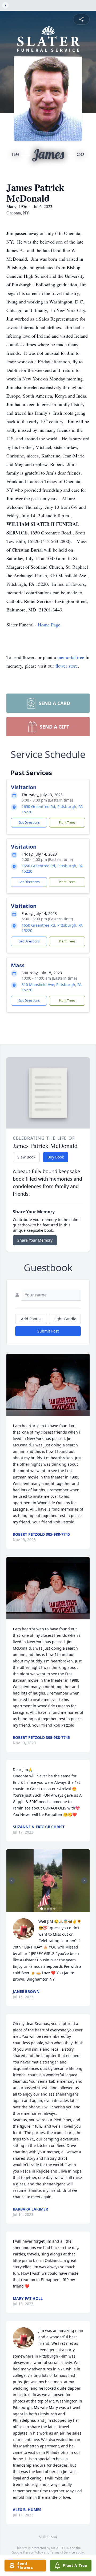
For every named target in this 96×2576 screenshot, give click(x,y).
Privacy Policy (33, 2552)
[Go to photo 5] (54, 1909)
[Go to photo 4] (51, 1909)
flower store (67, 666)
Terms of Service (63, 2552)
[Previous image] (12, 1881)
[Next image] (84, 1881)
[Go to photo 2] (45, 1909)
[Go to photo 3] (48, 1909)
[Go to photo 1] (42, 1909)
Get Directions (29, 823)
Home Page (49, 625)
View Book (26, 1157)
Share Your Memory (35, 1240)
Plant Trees (67, 823)
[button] (48, 1385)
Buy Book (56, 1157)
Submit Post (48, 1331)
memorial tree (71, 657)
